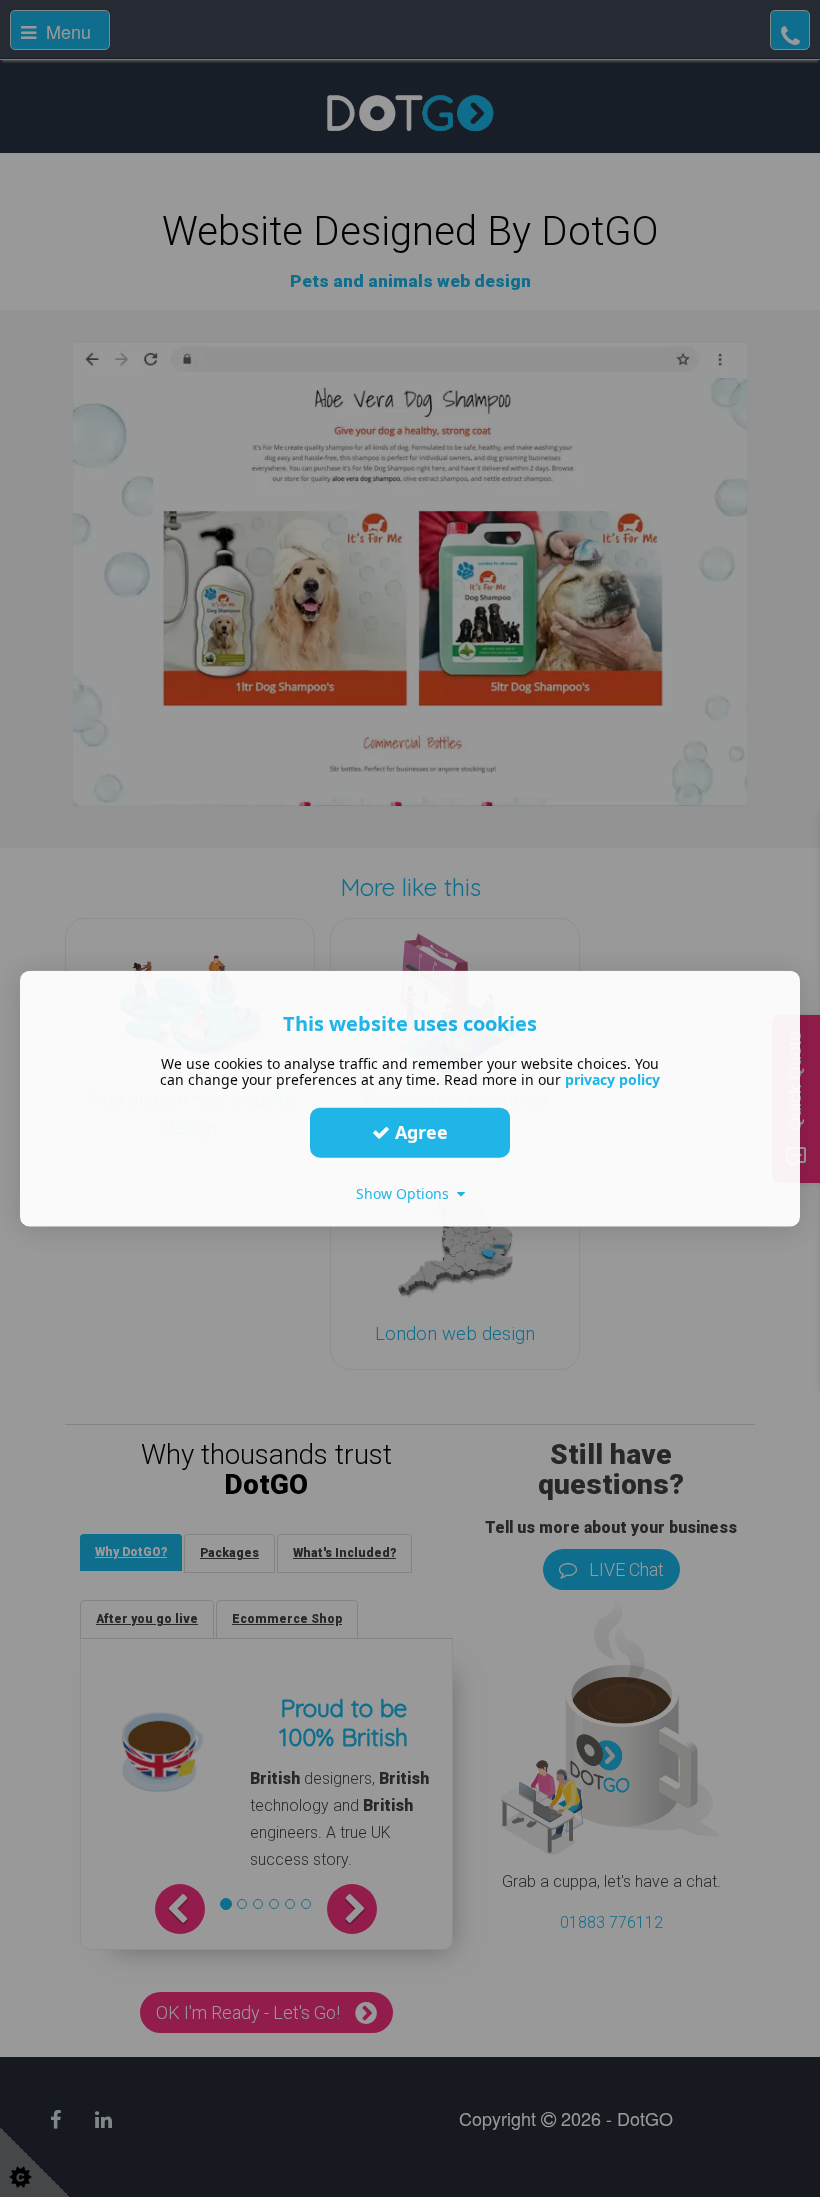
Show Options (406, 1192)
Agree (419, 1132)
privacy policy (612, 1078)
